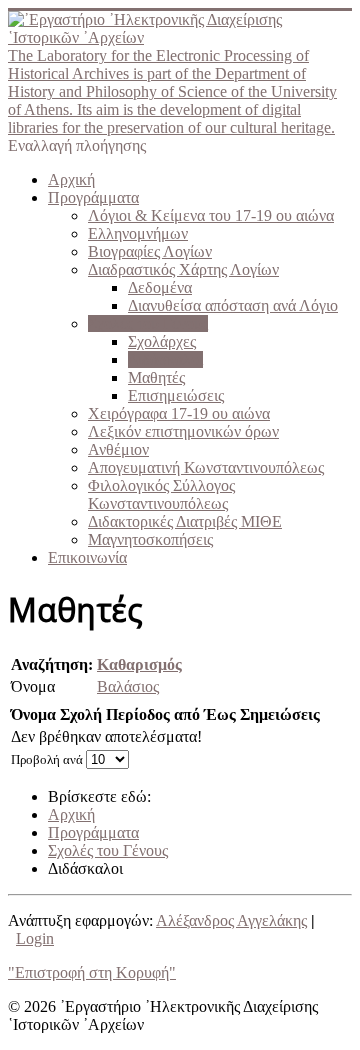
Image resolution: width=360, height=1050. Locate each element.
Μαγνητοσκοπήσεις (150, 539)
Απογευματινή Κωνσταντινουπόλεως (206, 467)
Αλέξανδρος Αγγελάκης (231, 920)
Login (35, 938)
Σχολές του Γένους (148, 323)
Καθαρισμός (139, 664)
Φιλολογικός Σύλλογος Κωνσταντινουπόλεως (161, 494)
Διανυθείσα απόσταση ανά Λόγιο (233, 305)
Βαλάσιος (128, 686)
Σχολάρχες (162, 341)
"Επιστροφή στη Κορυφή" (92, 972)
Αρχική (71, 179)
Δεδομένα (160, 287)
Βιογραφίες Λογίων (150, 251)
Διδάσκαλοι (165, 359)
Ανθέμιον (118, 449)
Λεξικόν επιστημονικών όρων (183, 431)
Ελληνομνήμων (138, 233)
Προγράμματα (93, 197)
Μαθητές (156, 377)
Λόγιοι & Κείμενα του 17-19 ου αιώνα (211, 215)
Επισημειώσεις (176, 395)
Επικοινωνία (87, 557)
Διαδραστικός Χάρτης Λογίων (183, 269)
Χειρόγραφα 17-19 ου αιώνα (179, 413)
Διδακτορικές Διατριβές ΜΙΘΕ (185, 521)
